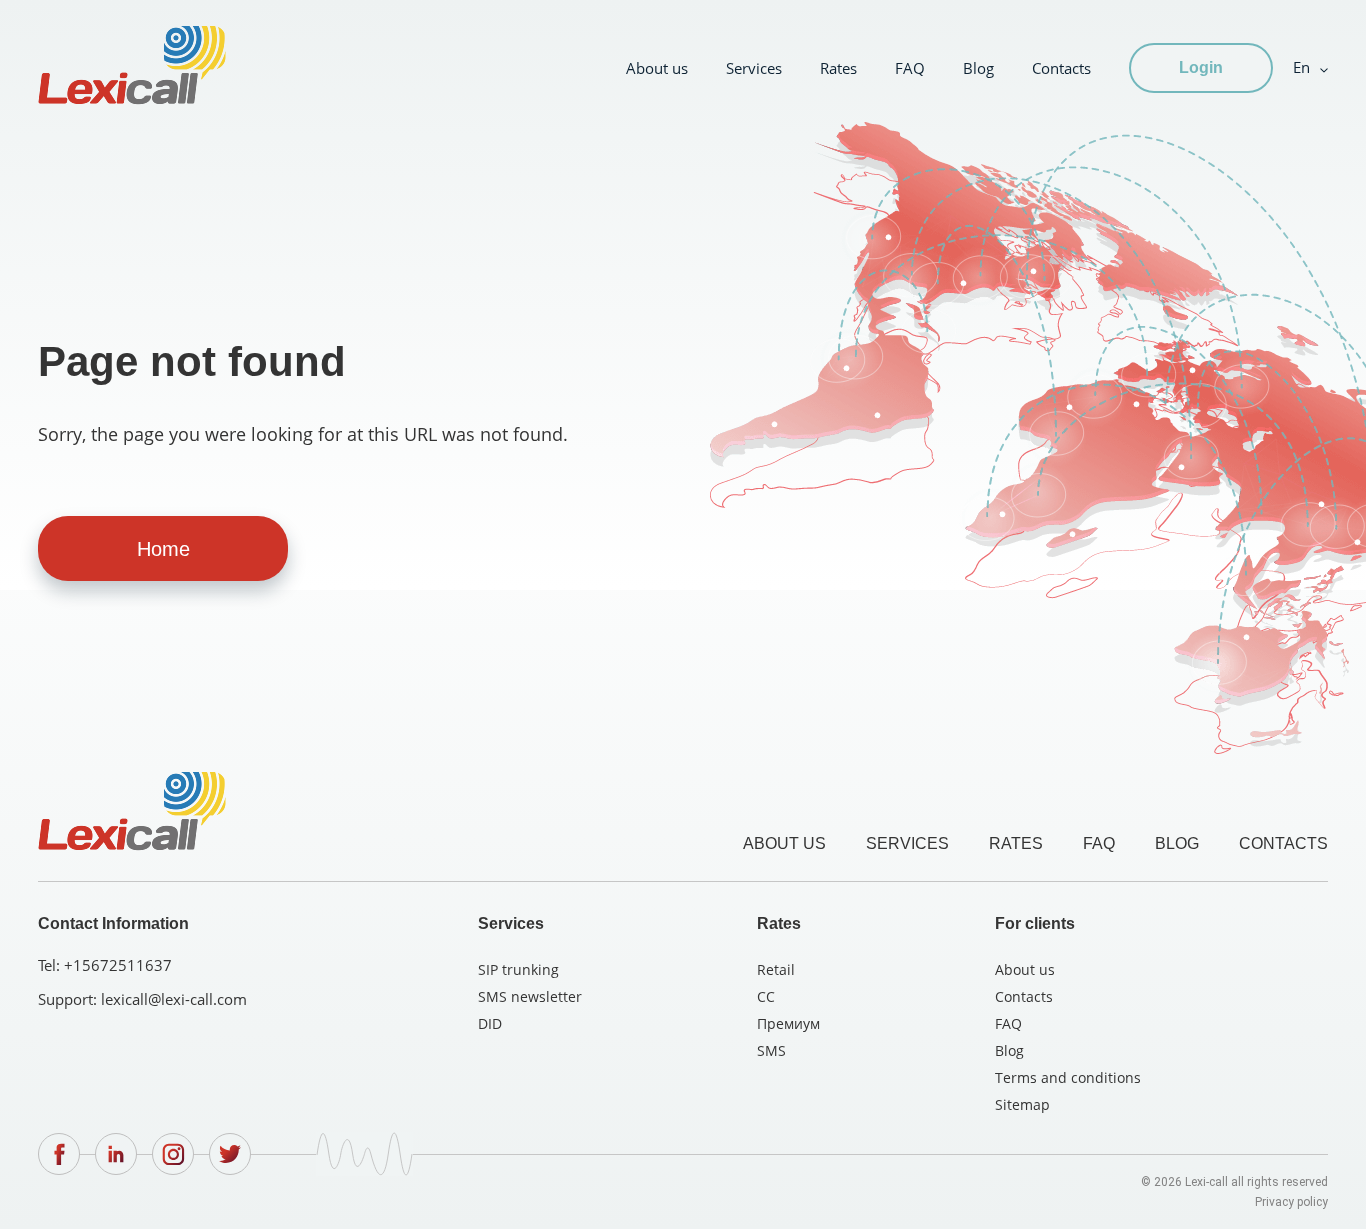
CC (766, 996)
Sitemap (1022, 1104)
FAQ (910, 68)
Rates (838, 68)
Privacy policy (1291, 1202)
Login (1201, 67)
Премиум (788, 1023)
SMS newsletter (530, 996)
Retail (776, 969)
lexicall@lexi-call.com (174, 999)
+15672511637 (118, 965)
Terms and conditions (1068, 1077)
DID (490, 1023)
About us (657, 68)
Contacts (1061, 68)
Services (754, 68)
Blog (978, 68)
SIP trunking (518, 969)
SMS (771, 1050)
